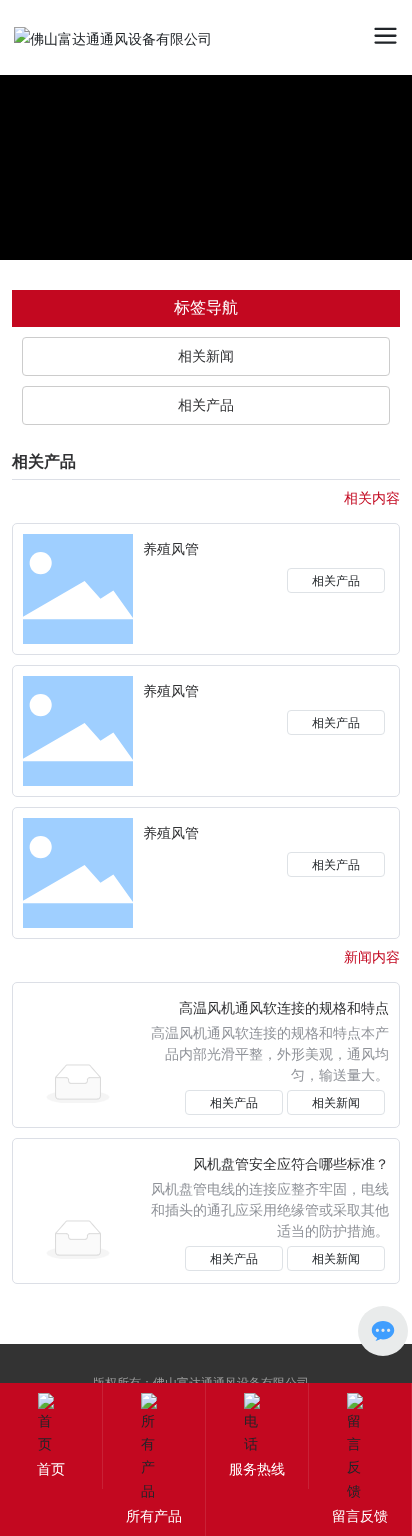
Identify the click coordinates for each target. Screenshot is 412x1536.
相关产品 (336, 580)
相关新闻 (336, 1102)
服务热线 (257, 1468)
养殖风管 (171, 549)
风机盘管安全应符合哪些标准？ (291, 1164)
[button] (349, 130)
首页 (51, 1468)
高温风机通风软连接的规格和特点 (284, 1008)
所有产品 (154, 1515)
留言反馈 (360, 1515)
